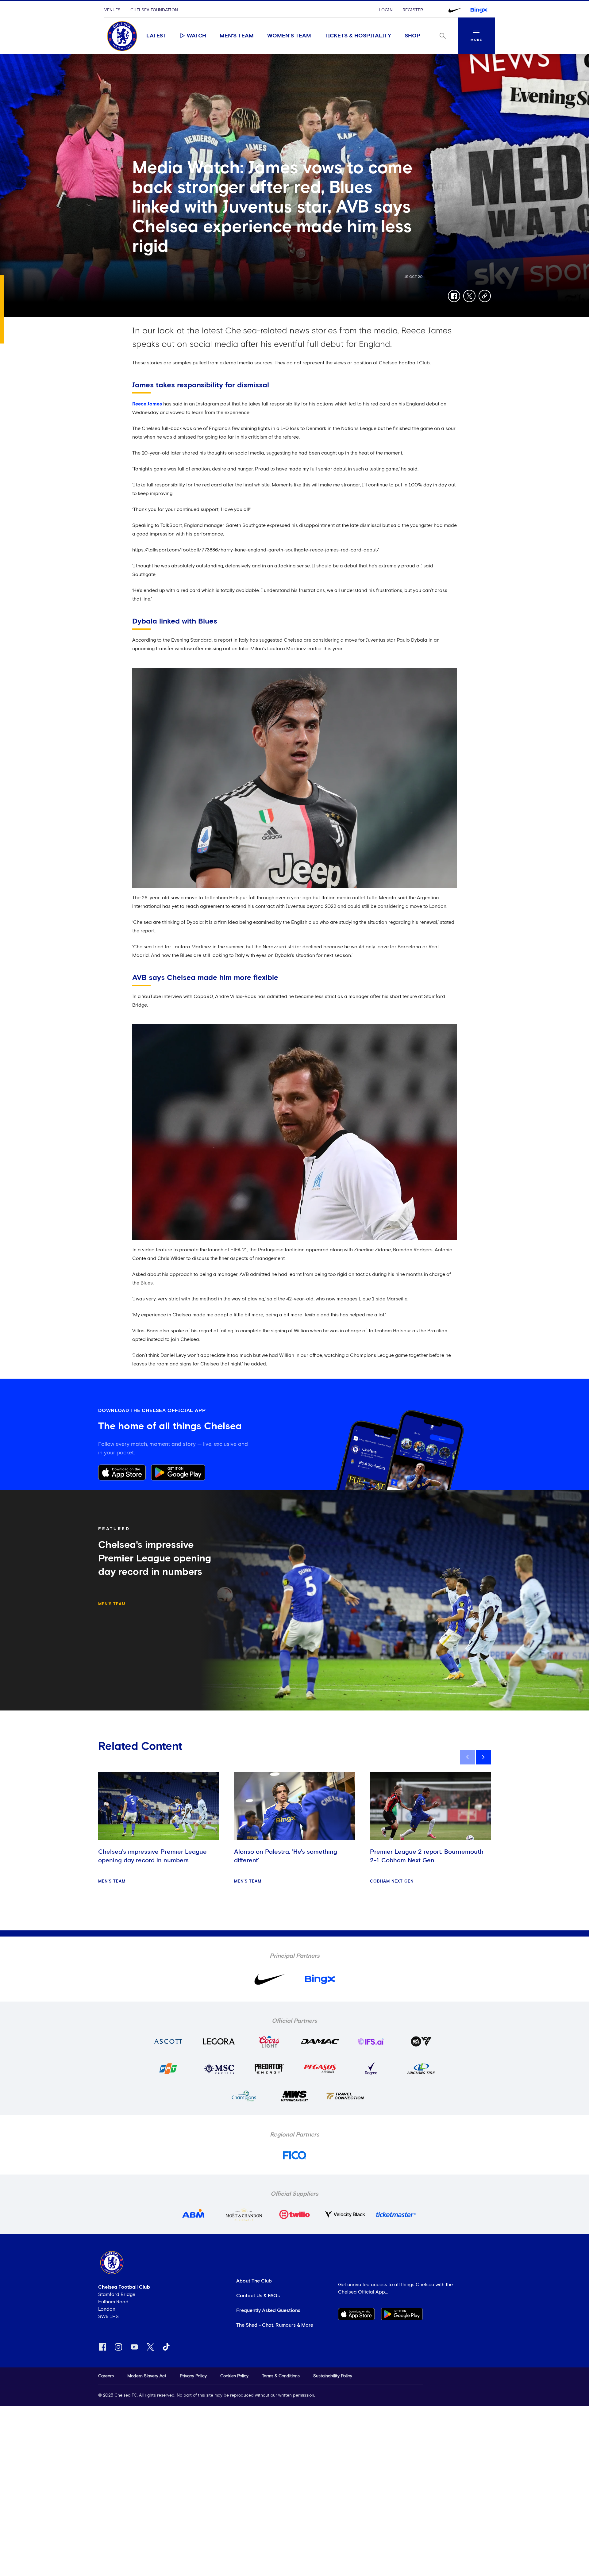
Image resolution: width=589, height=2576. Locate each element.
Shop (413, 36)
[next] (483, 1757)
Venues (112, 10)
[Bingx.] (479, 10)
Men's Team (237, 36)
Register (413, 10)
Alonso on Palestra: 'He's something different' (286, 1856)
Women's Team (289, 36)
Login (386, 10)
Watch (196, 36)
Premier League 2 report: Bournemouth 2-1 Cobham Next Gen (427, 1856)
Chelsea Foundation (154, 10)
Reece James (147, 404)
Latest (156, 36)
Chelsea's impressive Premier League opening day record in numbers (152, 1856)
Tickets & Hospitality (358, 36)
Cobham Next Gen (392, 1881)
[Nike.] (455, 10)
